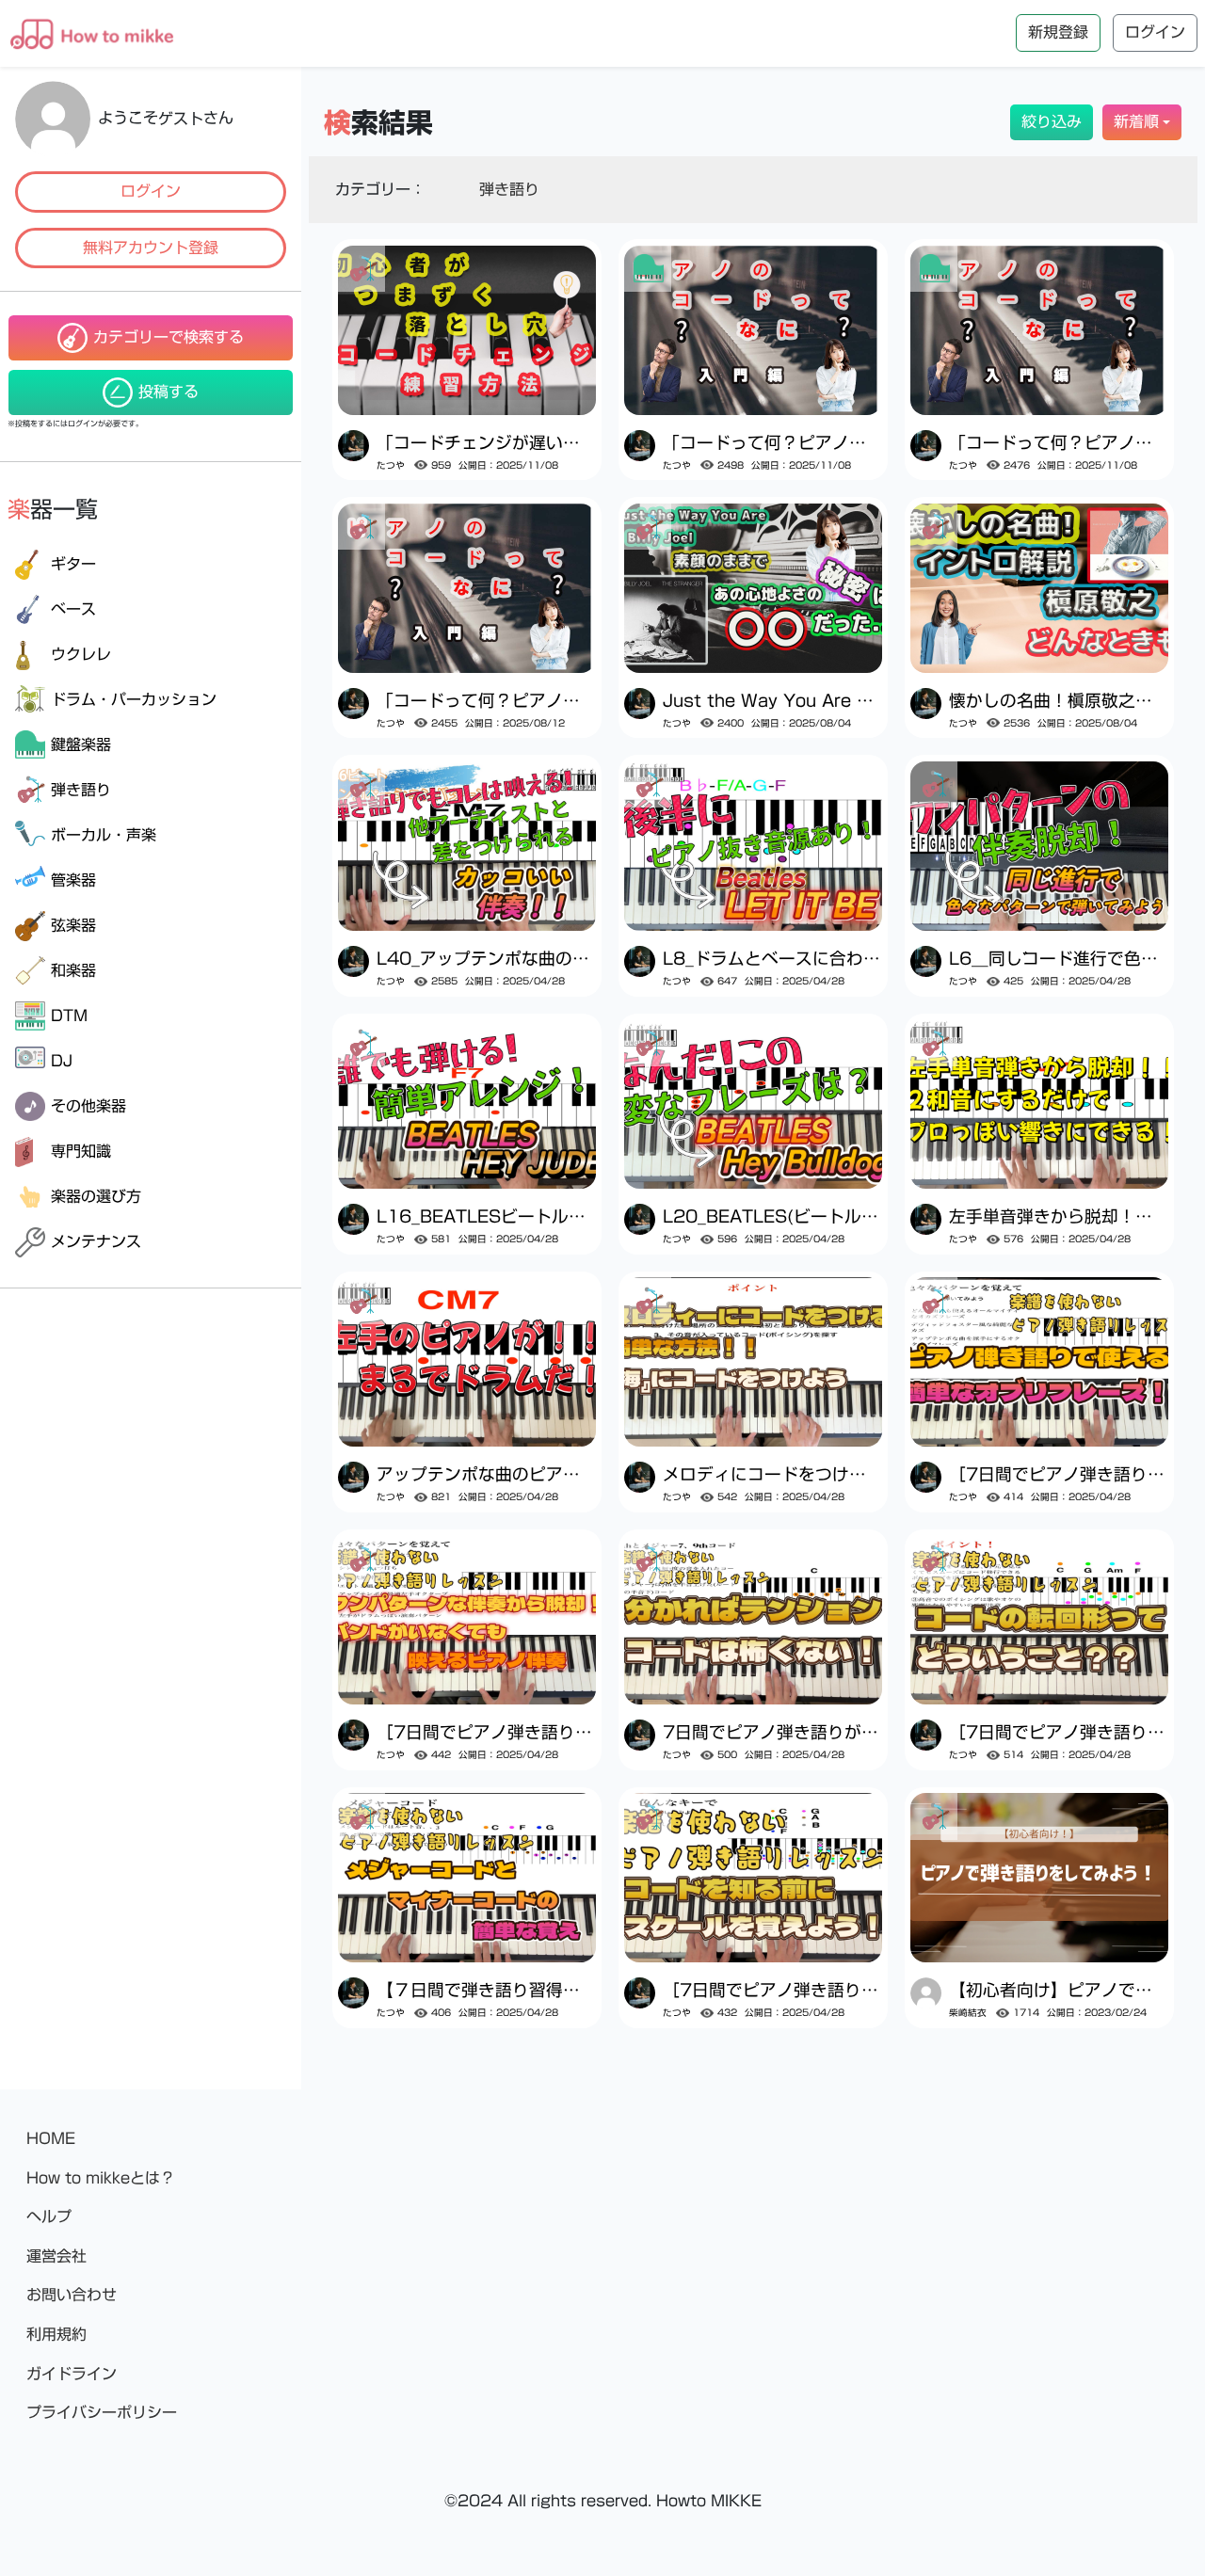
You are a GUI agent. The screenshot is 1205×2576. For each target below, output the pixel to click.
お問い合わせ (72, 2295)
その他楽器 (88, 1106)
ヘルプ (49, 2216)
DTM (69, 1016)
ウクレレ (81, 654)
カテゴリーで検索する (169, 337)
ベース (73, 609)
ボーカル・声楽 (104, 835)
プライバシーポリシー (102, 2412)
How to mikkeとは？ (101, 2178)
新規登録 (1058, 32)
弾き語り (81, 790)
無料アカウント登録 (151, 248)
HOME (51, 2138)
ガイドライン (72, 2374)
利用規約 (56, 2334)
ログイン (151, 191)
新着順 (1136, 121)
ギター (73, 564)
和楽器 (73, 970)
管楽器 (73, 880)
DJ (62, 1061)
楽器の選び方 (96, 1196)
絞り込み (1052, 121)
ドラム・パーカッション (134, 699)
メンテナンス (96, 1241)
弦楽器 (73, 925)
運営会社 (56, 2256)
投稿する (169, 392)
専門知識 (81, 1151)
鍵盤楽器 (81, 744)
